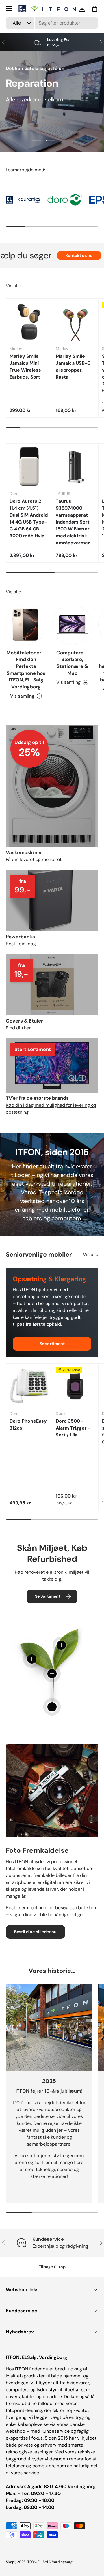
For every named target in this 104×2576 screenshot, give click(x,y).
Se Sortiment (48, 1596)
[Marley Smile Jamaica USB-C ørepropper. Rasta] (75, 322)
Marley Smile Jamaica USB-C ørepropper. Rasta (73, 367)
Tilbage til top (52, 2267)
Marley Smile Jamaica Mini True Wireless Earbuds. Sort (25, 367)
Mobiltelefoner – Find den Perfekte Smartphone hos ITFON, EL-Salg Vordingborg (26, 670)
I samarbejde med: (25, 170)
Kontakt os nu (56, 255)
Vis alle (13, 286)
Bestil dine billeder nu (35, 1932)
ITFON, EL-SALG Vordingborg (50, 2562)
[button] (95, 9)
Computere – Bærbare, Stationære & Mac (72, 663)
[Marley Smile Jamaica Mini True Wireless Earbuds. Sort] (29, 322)
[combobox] (52, 23)
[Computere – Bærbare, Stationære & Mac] (72, 625)
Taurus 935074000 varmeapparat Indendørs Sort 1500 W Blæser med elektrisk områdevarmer (73, 522)
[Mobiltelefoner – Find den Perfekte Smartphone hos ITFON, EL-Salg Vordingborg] (26, 625)
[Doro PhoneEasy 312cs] (29, 1386)
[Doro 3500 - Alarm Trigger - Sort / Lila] (75, 1386)
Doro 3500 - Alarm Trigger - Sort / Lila (73, 1428)
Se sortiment (52, 1344)
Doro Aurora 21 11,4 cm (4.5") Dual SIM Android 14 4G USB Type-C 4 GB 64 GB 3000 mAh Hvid (29, 518)
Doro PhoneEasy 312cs (28, 1424)
